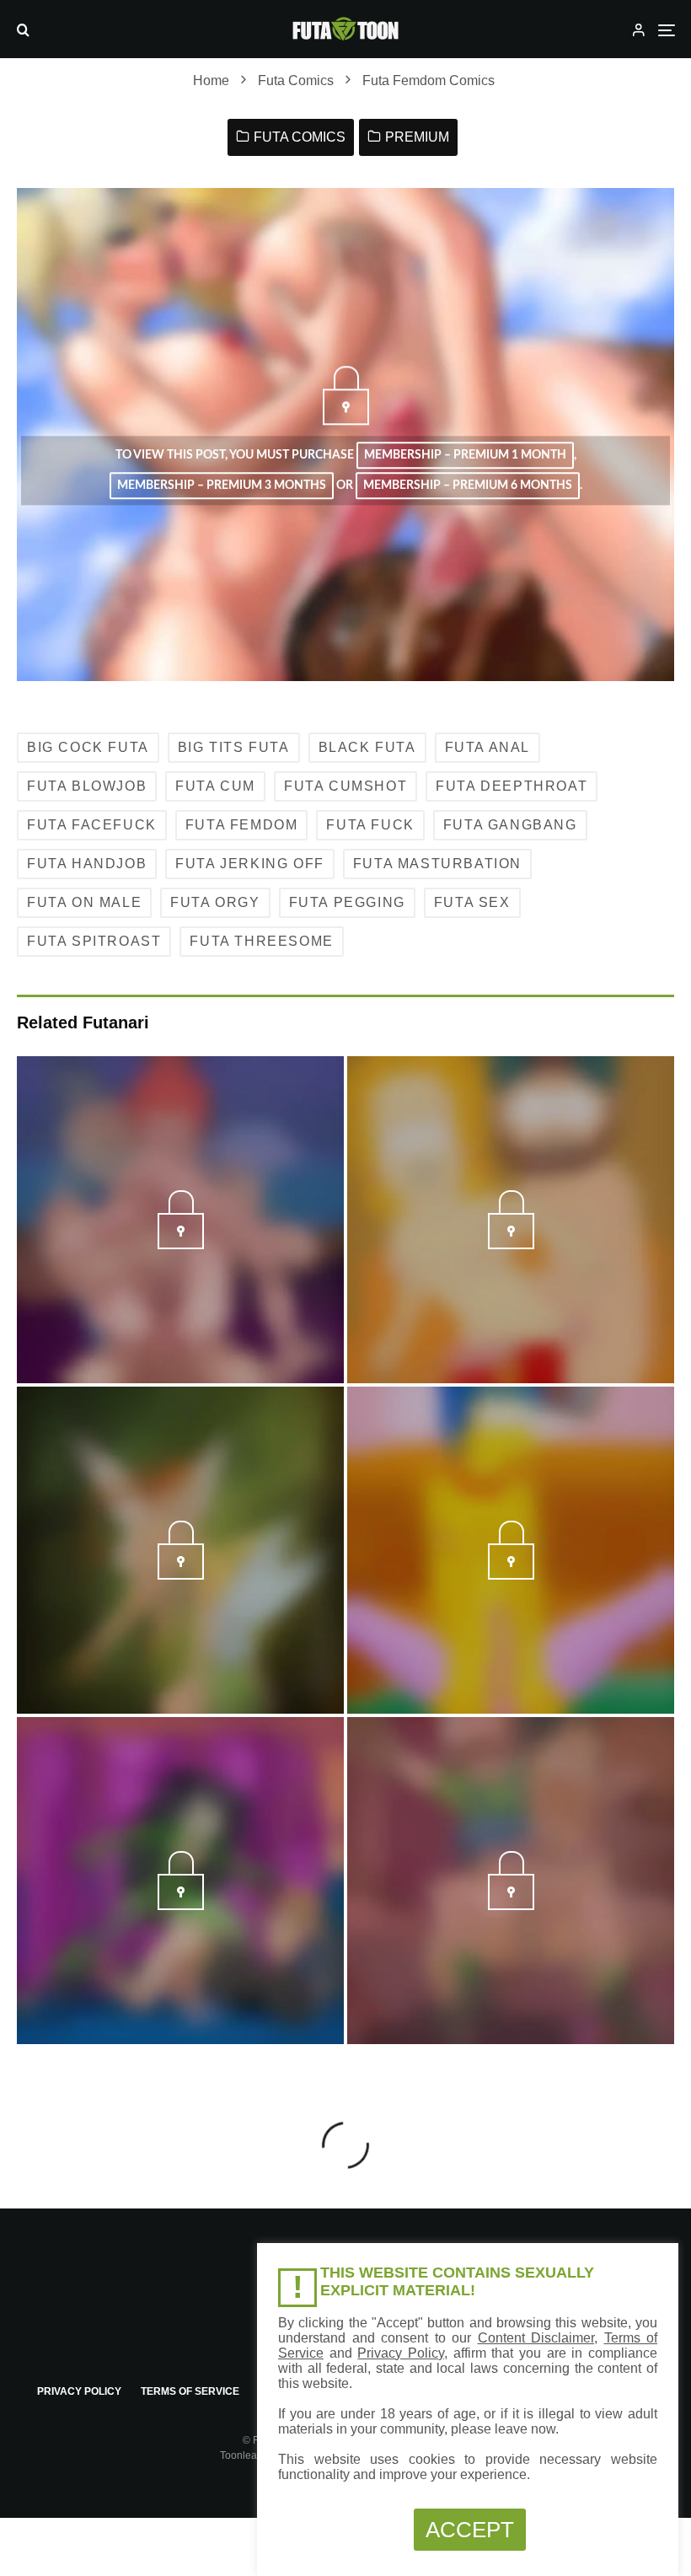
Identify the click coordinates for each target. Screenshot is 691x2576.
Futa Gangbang (510, 825)
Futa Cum (215, 786)
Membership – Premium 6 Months (468, 486)
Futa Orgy (215, 902)
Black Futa (367, 747)
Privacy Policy (79, 2391)
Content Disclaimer (536, 2338)
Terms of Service (190, 2391)
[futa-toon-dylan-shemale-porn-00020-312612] (511, 1575)
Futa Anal (487, 747)
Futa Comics (300, 137)
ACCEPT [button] (470, 2530)
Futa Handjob (87, 864)
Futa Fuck (370, 825)
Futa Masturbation (437, 864)
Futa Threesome (261, 941)
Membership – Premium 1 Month (465, 455)
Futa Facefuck (92, 825)
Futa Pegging (347, 902)
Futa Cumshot (345, 786)
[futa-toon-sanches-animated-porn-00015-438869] (511, 1905)
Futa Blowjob (87, 786)
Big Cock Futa (88, 747)
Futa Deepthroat (512, 786)
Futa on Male (84, 902)
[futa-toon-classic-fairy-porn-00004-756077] (181, 1575)
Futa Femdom (242, 825)
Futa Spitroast (94, 941)
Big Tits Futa (234, 747)
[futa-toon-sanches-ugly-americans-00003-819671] (181, 1244)
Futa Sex (472, 902)
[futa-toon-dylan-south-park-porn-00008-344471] (511, 1244)
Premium (417, 137)
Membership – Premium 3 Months (222, 486)
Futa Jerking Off (250, 864)
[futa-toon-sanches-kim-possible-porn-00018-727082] (181, 1905)
